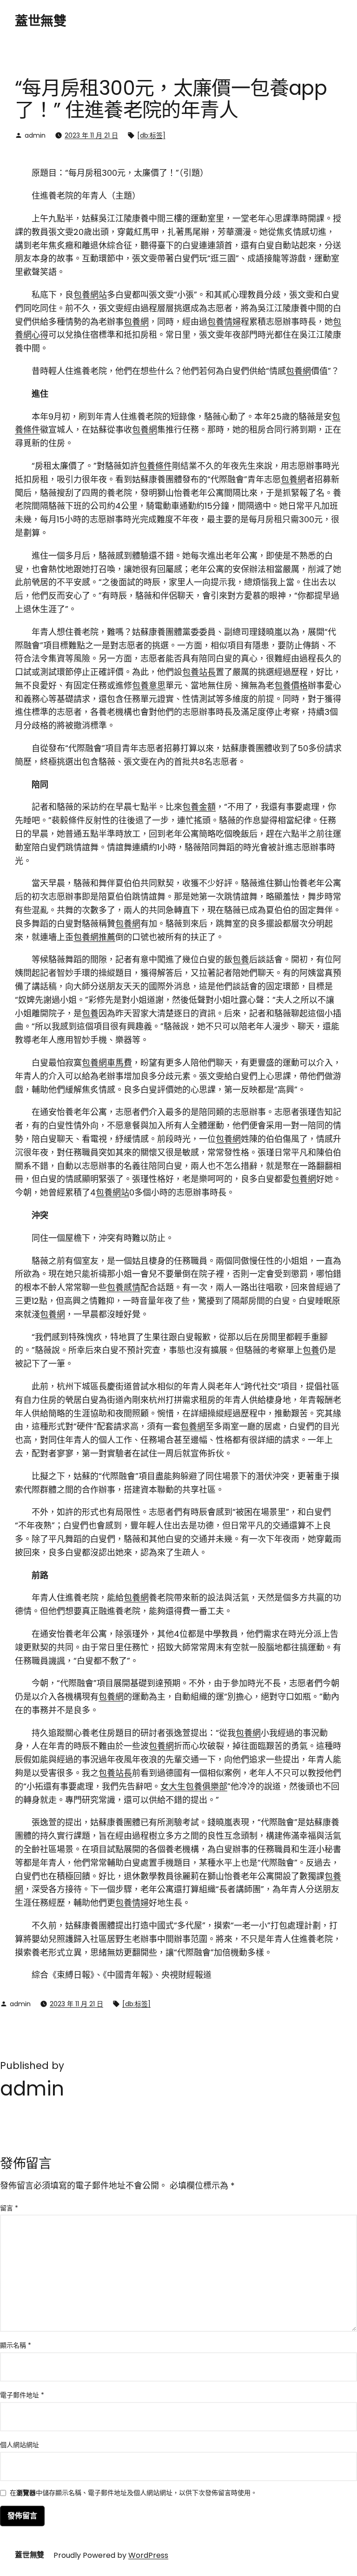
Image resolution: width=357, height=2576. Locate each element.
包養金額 (199, 807)
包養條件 (155, 466)
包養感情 (124, 1287)
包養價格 (291, 685)
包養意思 (149, 685)
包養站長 (199, 672)
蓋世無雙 (40, 21)
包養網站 (90, 295)
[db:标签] (151, 135)
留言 (9, 2208)
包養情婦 (224, 322)
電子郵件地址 (22, 2395)
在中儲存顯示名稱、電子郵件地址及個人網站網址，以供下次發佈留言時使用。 (133, 2493)
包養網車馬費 (107, 1063)
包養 (241, 959)
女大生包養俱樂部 (194, 1786)
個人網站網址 (20, 2445)
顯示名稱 (16, 2345)
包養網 (136, 322)
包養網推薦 (94, 937)
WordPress (148, 2555)
